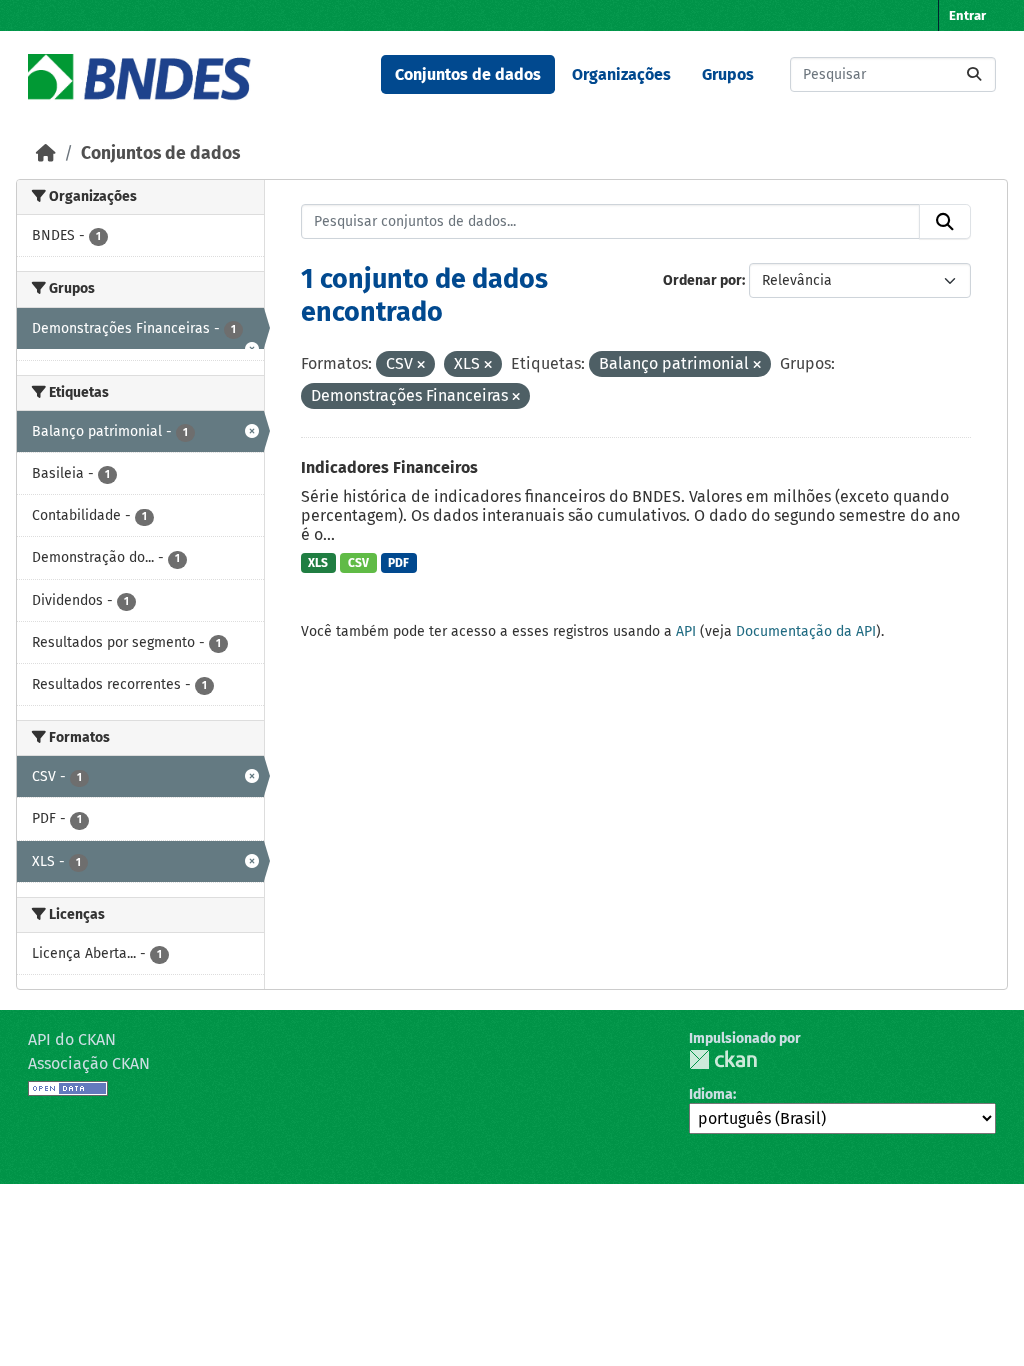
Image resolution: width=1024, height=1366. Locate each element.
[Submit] (974, 74)
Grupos (728, 74)
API (686, 631)
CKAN (723, 1059)
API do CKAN (72, 1039)
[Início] (46, 153)
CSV (358, 563)
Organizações (621, 74)
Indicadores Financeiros (389, 467)
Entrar (967, 15)
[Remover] (421, 365)
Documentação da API (806, 631)
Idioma (711, 1094)
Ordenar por (702, 280)
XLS (318, 563)
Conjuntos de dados (468, 74)
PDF (398, 563)
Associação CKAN (89, 1063)
